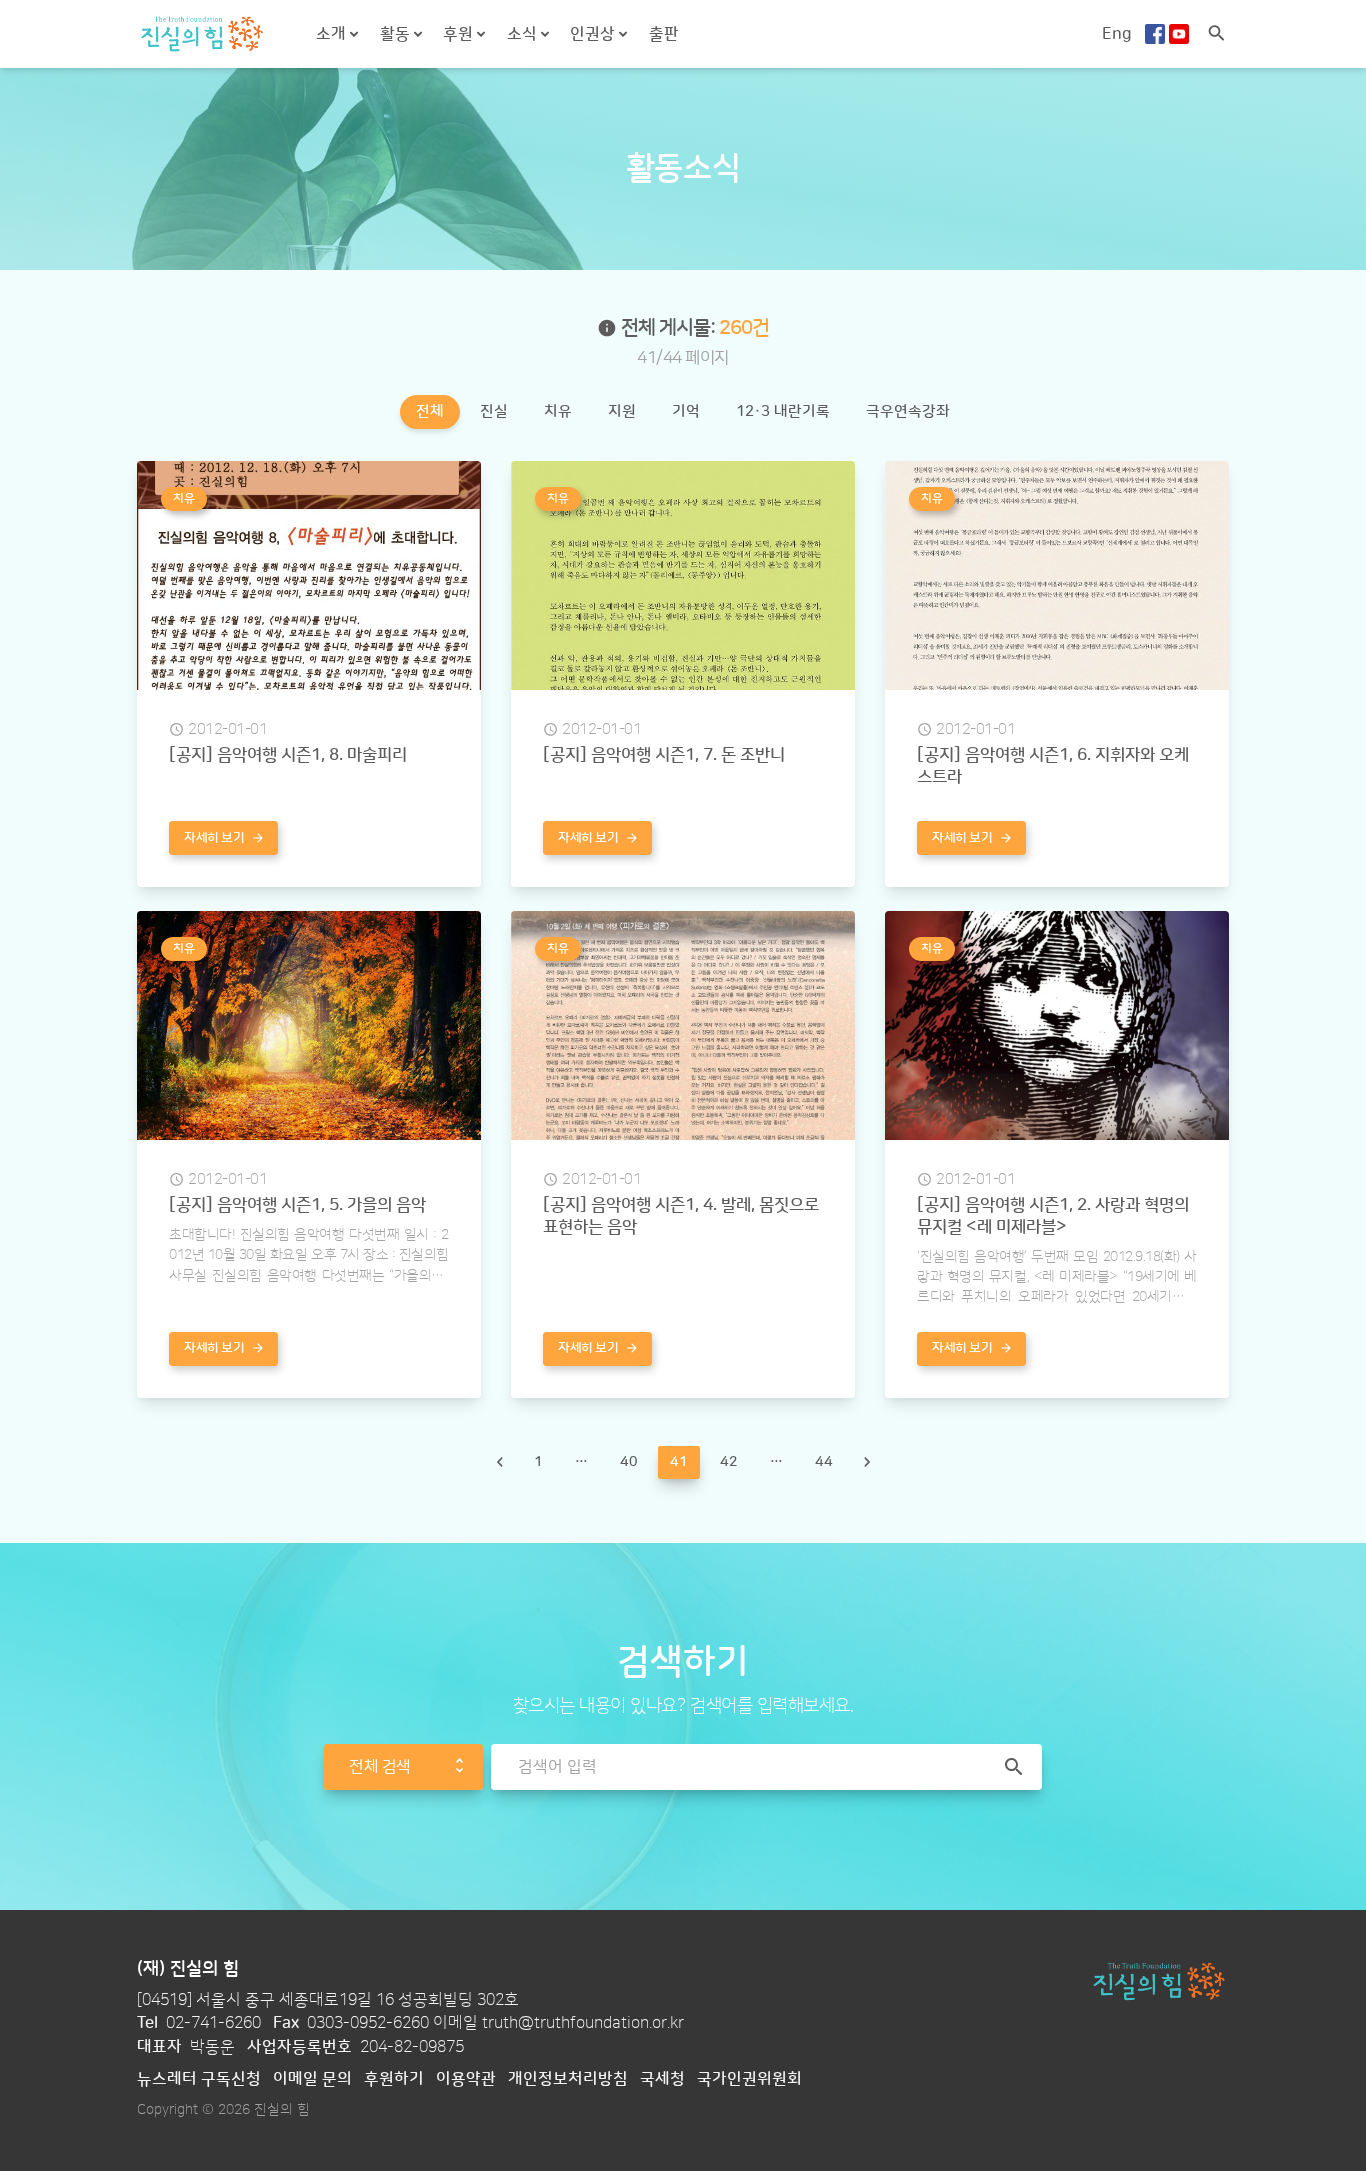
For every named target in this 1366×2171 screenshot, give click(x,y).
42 (729, 1461)
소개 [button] (333, 34)
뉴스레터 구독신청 (199, 2079)
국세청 (662, 2079)
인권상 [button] (594, 34)
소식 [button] (524, 34)
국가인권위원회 (749, 2079)
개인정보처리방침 (568, 2079)
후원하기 (394, 2079)
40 (629, 1461)
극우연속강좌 (908, 411)
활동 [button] (397, 34)
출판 (664, 34)
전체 (430, 411)
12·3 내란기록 (783, 411)
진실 (494, 411)
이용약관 (466, 2079)
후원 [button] (460, 34)
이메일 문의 (312, 2079)
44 (824, 1461)
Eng (1117, 34)
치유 (558, 411)
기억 (686, 411)
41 (684, 1465)
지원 (622, 411)
